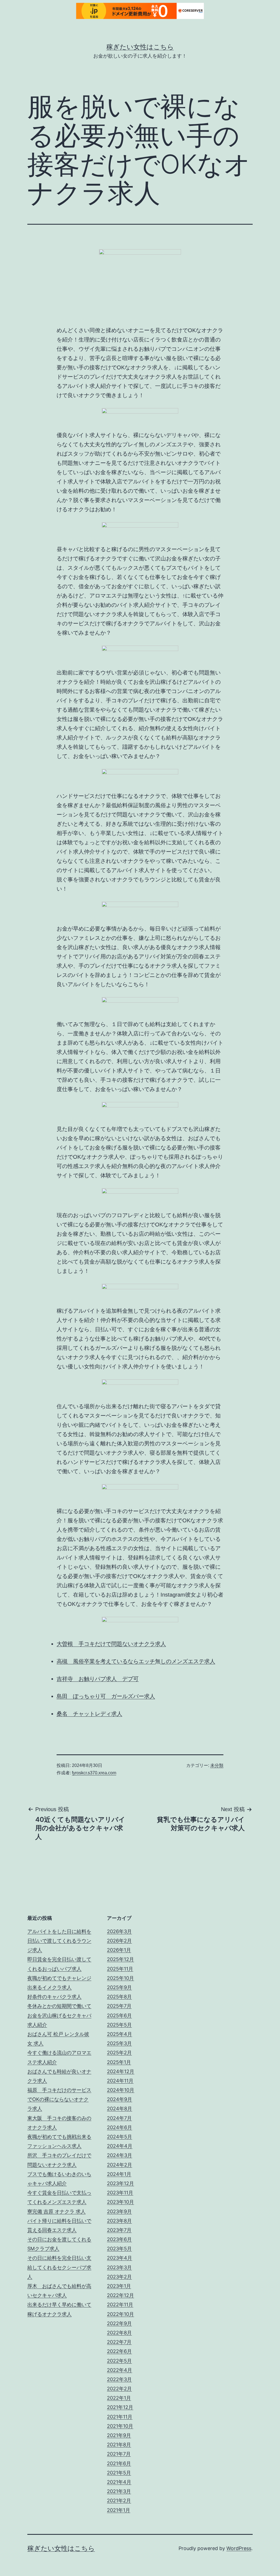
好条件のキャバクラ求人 (54, 1997)
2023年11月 (120, 2193)
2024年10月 (121, 2090)
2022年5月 (119, 2361)
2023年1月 (119, 2286)
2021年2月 (119, 2501)
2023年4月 (119, 2258)
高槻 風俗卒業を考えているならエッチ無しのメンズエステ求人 (136, 1661)
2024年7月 (119, 2118)
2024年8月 (119, 2109)
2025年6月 (119, 2015)
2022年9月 (119, 2323)
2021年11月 (120, 2417)
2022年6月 (119, 2351)
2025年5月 (119, 2025)
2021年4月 (119, 2482)
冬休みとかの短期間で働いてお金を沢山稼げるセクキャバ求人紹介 (59, 2015)
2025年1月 (119, 2062)
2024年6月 (119, 2127)
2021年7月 (119, 2454)
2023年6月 (119, 2239)
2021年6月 (119, 2463)
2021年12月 (120, 2407)
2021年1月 (119, 2510)
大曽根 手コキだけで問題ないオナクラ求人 (111, 1644)
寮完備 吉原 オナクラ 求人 (56, 2211)
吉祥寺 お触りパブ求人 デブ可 (98, 1679)
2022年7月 (119, 2342)
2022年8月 (119, 2333)
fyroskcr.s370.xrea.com (94, 1773)
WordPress (239, 2548)
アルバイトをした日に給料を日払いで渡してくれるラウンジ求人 (59, 1941)
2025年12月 (120, 1959)
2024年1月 (119, 2174)
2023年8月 (119, 2221)
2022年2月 (119, 2389)
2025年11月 (120, 1969)
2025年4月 (119, 2034)
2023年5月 (119, 2249)
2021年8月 (119, 2445)
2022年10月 (120, 2314)
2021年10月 (120, 2426)
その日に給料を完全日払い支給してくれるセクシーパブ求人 (59, 2267)
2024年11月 (120, 2081)
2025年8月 (119, 1997)
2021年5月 (119, 2473)
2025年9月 (119, 1987)
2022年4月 (119, 2370)
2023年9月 (119, 2211)
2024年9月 (119, 2099)
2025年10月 (120, 1978)
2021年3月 (119, 2491)
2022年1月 (119, 2398)
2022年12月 (120, 2295)
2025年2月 (119, 2053)
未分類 (217, 1765)
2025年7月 (119, 2006)
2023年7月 (119, 2230)
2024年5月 (119, 2137)
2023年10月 (120, 2202)
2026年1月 (119, 1950)
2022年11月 (120, 2305)
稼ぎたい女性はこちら (140, 47)
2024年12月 (121, 2071)
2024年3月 (119, 2155)
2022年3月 (119, 2379)
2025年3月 (119, 2043)
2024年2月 (119, 2165)
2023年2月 (119, 2277)
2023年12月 (120, 2183)
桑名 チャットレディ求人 (89, 1714)
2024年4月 (120, 2146)
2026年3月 (119, 1931)
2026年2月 (119, 1941)
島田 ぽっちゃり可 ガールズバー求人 (106, 1696)
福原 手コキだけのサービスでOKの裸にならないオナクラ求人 (59, 2099)
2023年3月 (119, 2267)
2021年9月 (119, 2435)
